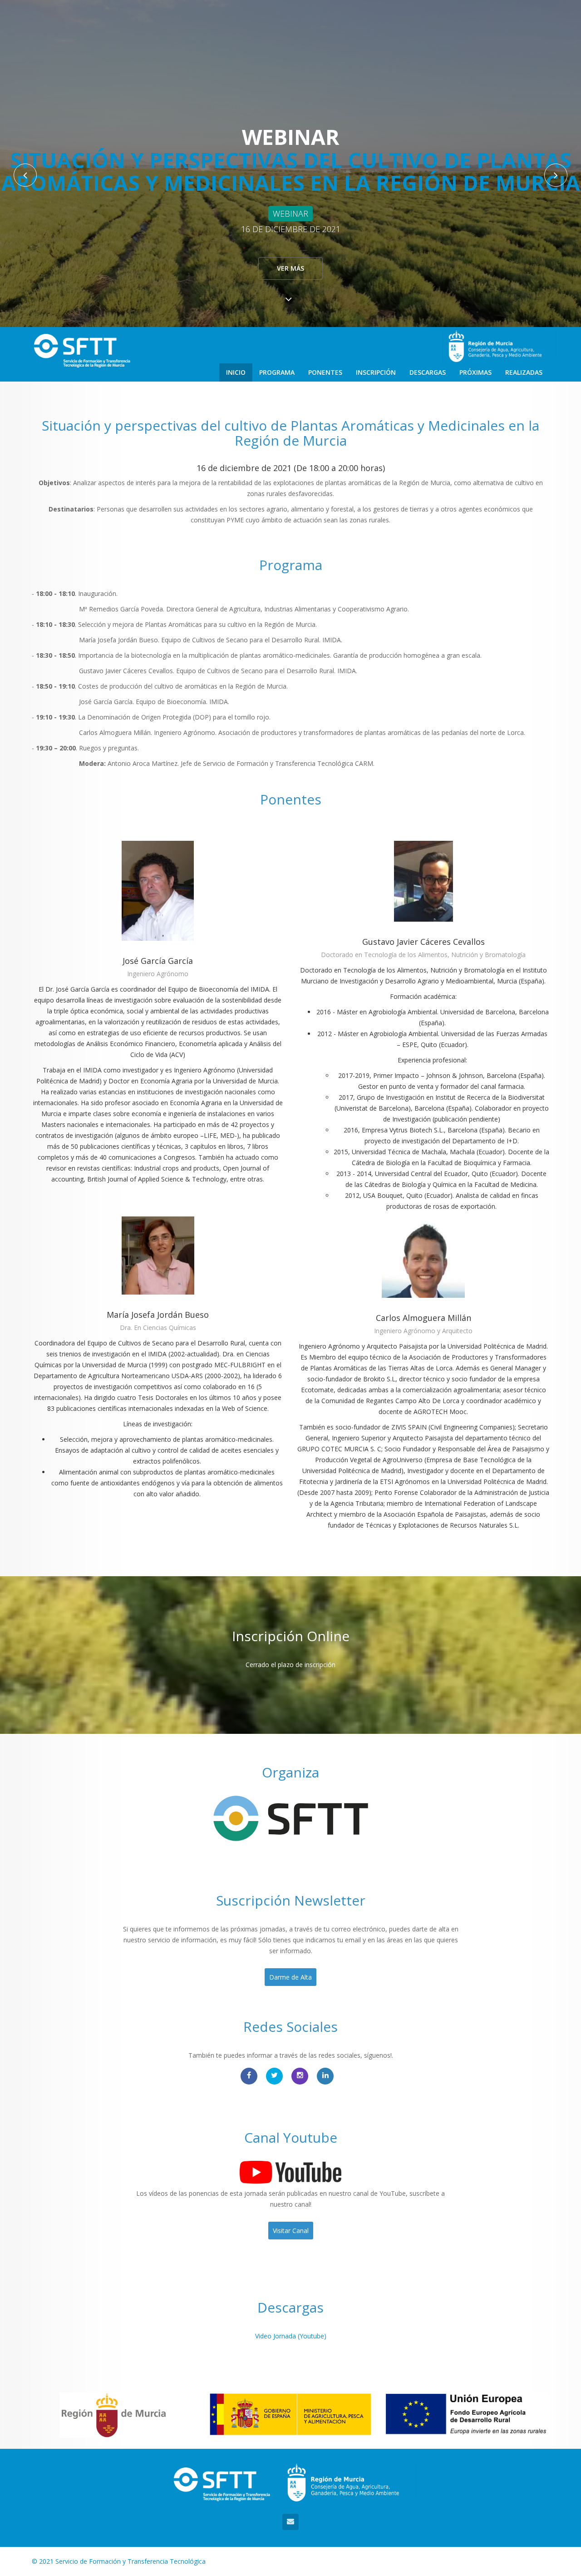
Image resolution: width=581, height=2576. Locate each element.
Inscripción (376, 372)
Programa (277, 372)
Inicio (236, 372)
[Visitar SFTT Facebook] (249, 2076)
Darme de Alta (290, 1977)
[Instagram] (300, 2076)
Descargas (428, 372)
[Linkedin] (325, 2076)
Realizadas (524, 372)
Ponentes (325, 372)
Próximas (475, 372)
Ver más (290, 268)
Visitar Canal (291, 2231)
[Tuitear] (274, 2076)
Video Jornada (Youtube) (291, 2336)
